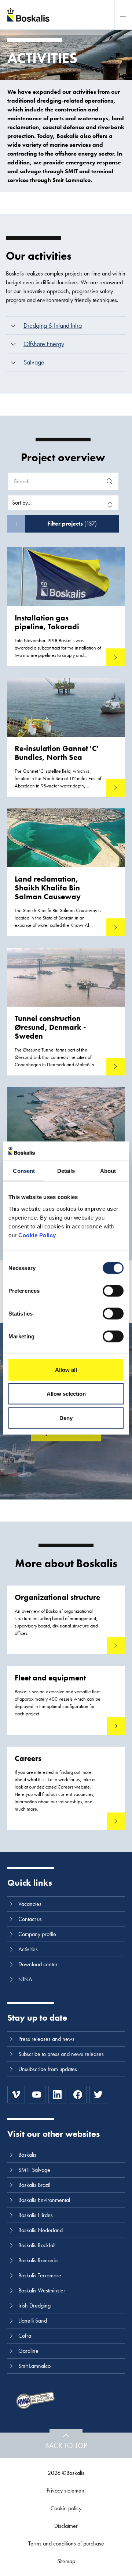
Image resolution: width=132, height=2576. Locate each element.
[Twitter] (98, 2095)
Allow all (66, 1369)
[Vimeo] (16, 2095)
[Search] (110, 481)
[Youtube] (37, 2095)
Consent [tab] (24, 1171)
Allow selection (66, 1394)
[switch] (113, 1291)
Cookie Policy (37, 1235)
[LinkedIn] (57, 2095)
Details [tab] (66, 1171)
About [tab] (108, 1171)
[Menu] (123, 15)
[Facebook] (78, 2095)
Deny (66, 1418)
